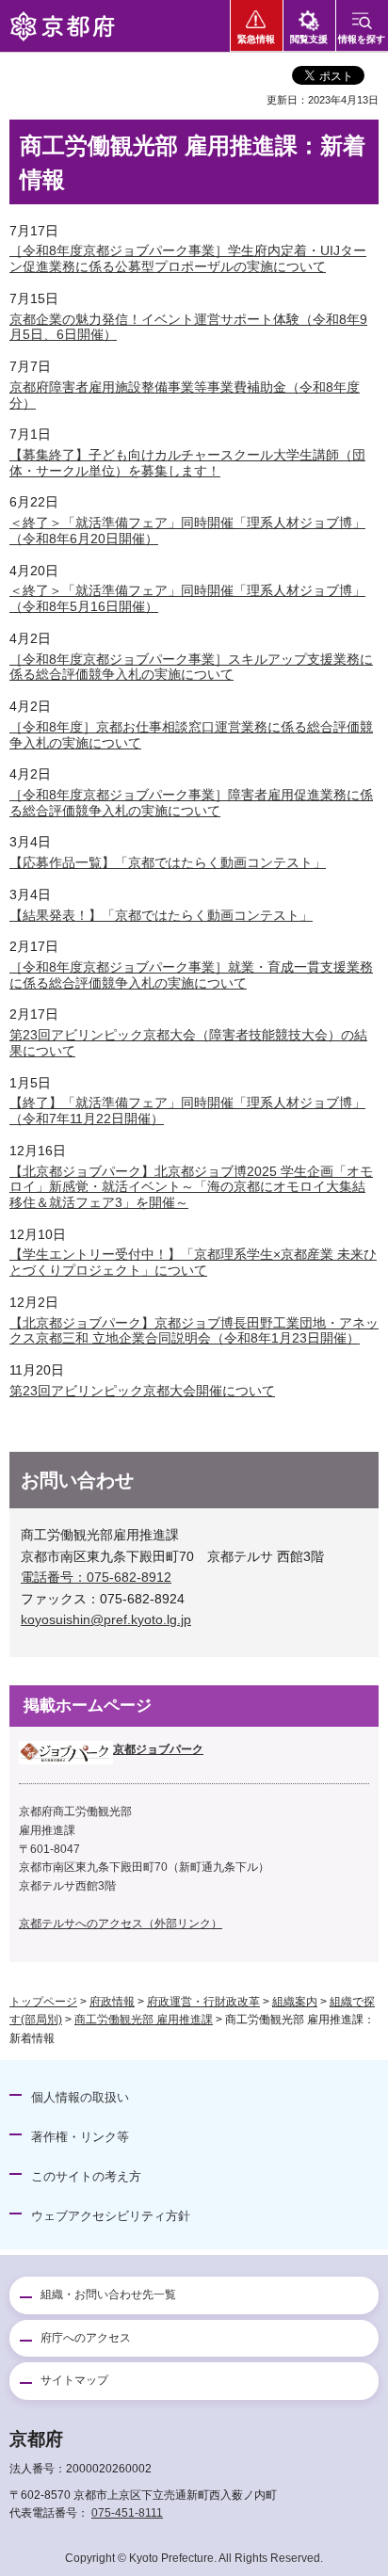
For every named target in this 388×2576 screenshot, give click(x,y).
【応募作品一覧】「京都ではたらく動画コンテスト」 (168, 862)
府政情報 (112, 2002)
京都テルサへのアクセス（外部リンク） (121, 1924)
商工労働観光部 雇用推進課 (144, 2020)
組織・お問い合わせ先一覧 (108, 2294)
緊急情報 (256, 39)
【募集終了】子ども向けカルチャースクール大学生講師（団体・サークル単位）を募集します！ (187, 463)
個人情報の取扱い (80, 2097)
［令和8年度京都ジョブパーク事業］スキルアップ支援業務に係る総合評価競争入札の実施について (191, 667)
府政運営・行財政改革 (203, 2002)
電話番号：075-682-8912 (96, 1577)
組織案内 (295, 2002)
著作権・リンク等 (80, 2137)
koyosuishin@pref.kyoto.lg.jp (106, 1619)
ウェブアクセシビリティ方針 (111, 2216)
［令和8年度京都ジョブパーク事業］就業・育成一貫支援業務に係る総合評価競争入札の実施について (191, 975)
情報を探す (362, 39)
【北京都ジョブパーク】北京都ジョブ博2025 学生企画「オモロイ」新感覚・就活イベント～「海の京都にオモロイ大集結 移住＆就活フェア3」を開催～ (191, 1187)
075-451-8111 (127, 2513)
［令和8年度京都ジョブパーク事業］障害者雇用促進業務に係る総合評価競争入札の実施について (191, 803)
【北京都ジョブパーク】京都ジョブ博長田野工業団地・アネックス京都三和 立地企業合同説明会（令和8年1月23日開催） (194, 1331)
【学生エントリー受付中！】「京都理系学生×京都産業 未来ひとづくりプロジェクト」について (193, 1262)
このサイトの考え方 (86, 2176)
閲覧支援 (309, 39)
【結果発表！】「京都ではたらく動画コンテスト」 (161, 915)
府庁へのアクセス (86, 2338)
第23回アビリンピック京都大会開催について (142, 1391)
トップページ (43, 2002)
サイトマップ (74, 2380)
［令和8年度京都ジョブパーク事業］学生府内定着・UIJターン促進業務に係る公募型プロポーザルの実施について (188, 258)
